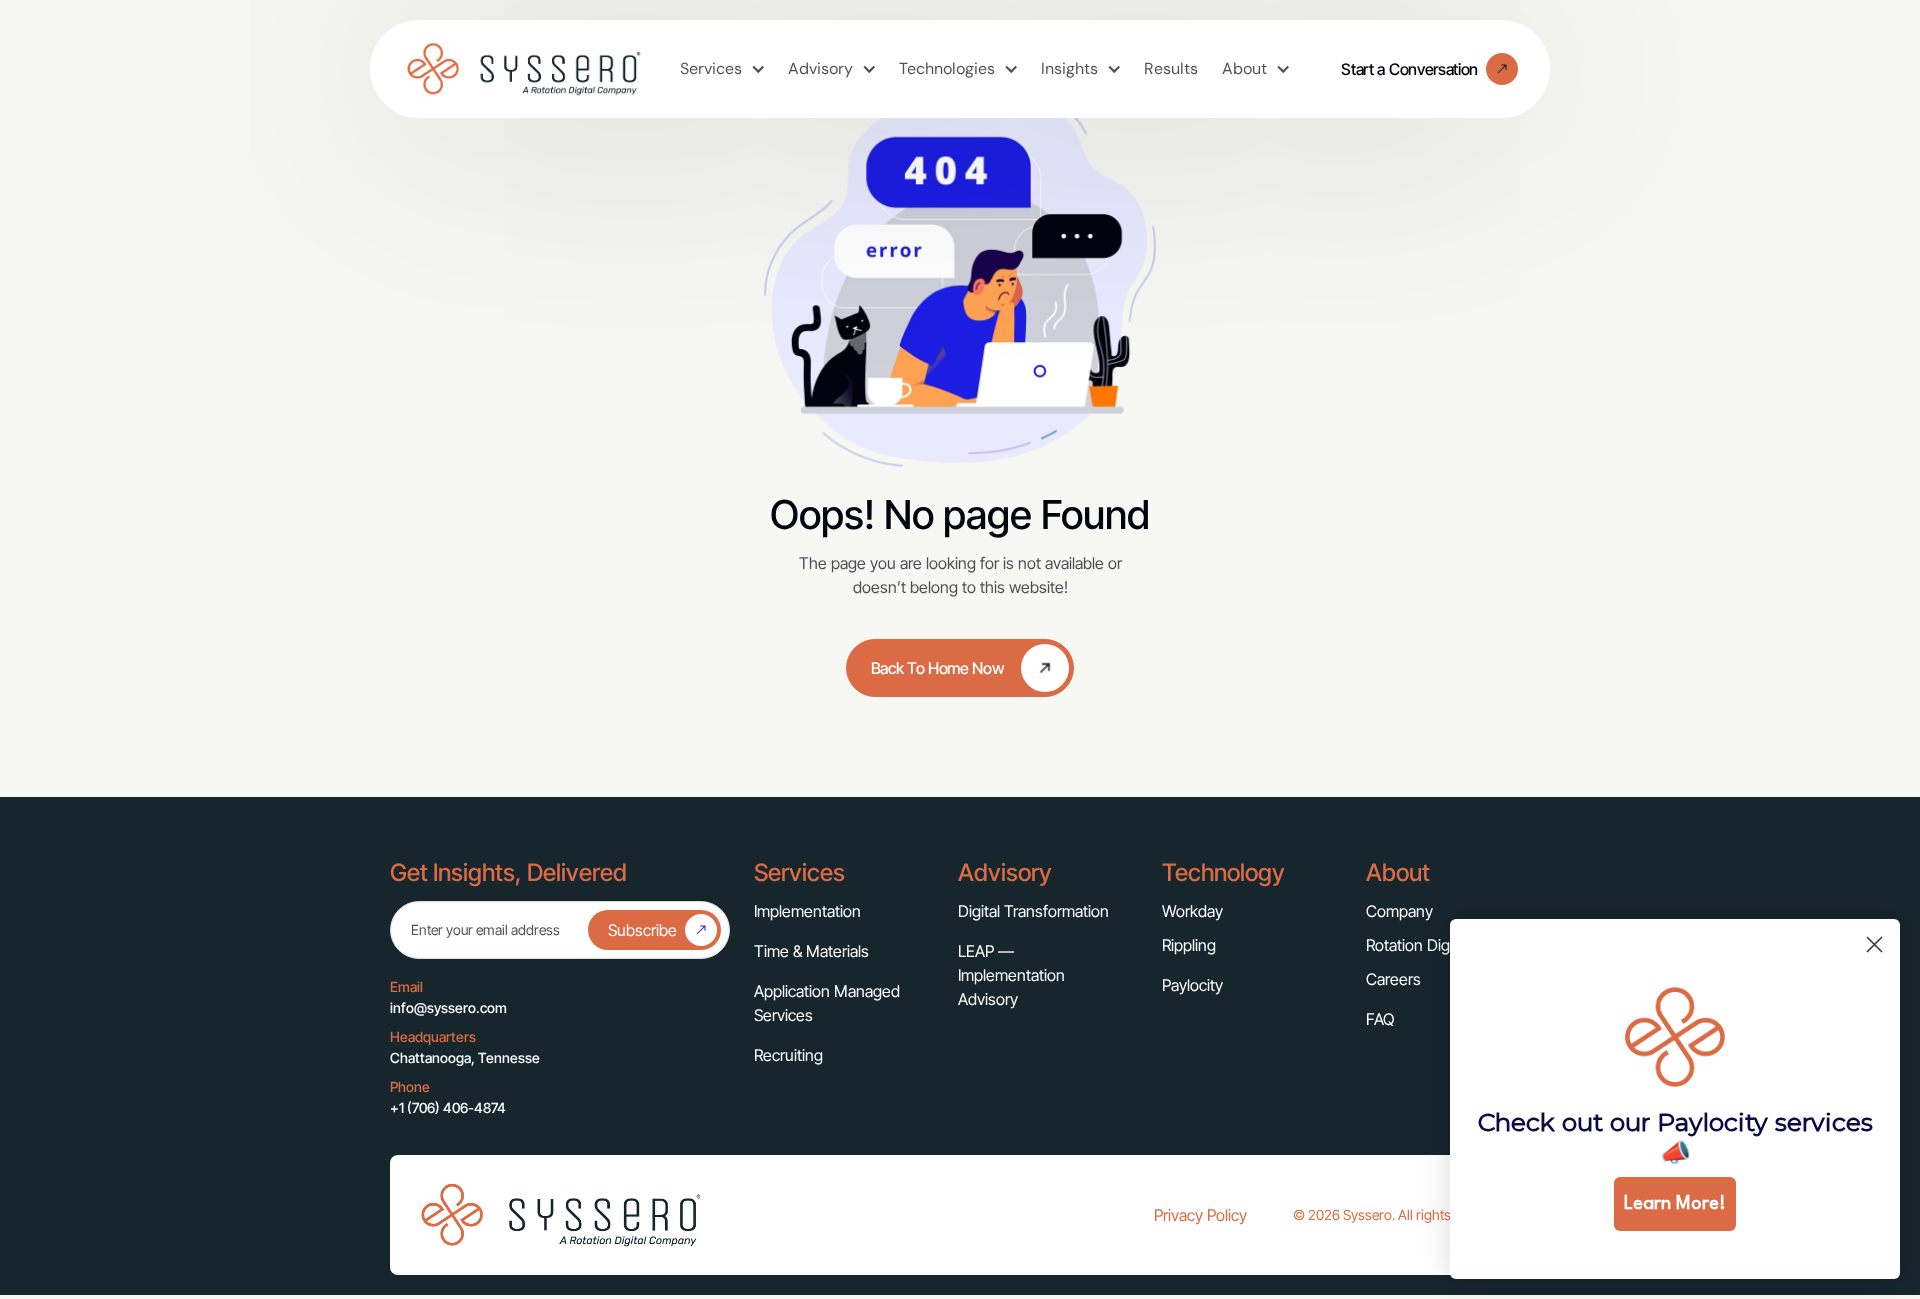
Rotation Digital (1417, 945)
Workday (1192, 911)
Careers (1393, 979)
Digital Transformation (1033, 911)
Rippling (1189, 945)
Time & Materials (811, 951)
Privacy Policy (1200, 1215)
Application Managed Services (827, 1003)
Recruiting (788, 1055)
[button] (722, 69)
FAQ (1380, 1019)
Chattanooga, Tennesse (465, 1057)
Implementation (807, 911)
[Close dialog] (1874, 944)
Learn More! (1675, 1204)
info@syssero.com (448, 1007)
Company (1399, 911)
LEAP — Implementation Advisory (1011, 975)
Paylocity (1192, 985)
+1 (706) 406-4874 (448, 1107)
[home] (523, 69)
